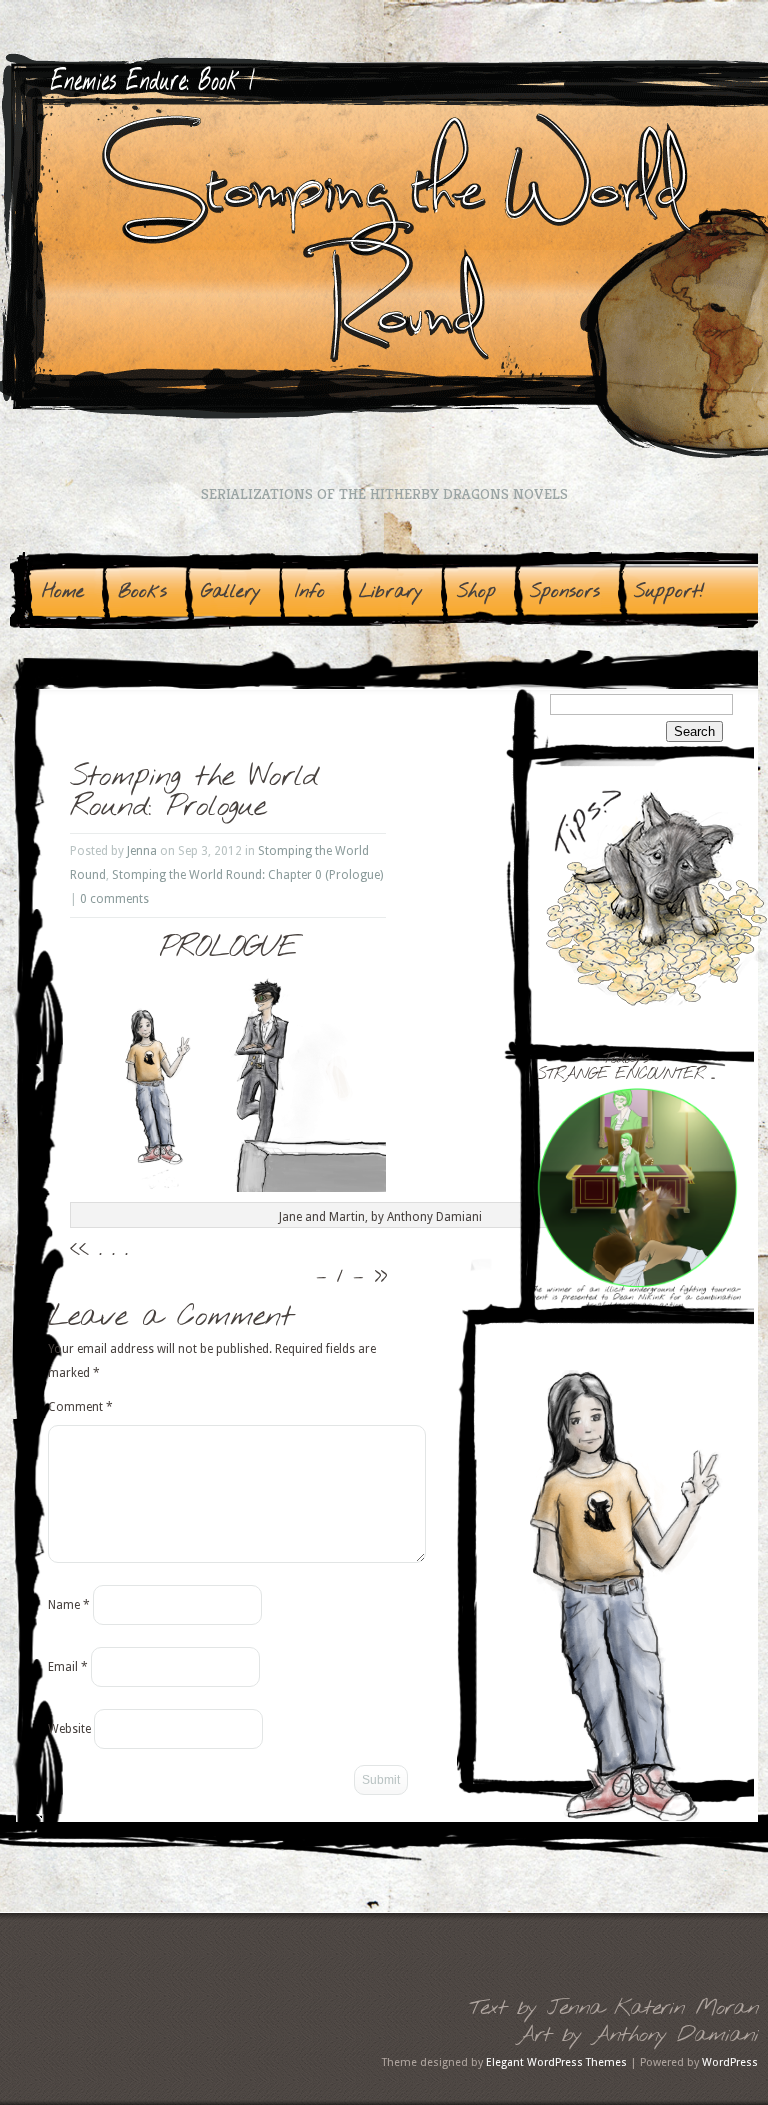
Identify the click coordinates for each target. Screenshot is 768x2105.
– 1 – (339, 1276)
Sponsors (565, 592)
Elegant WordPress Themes (556, 2062)
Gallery (231, 592)
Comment (80, 1407)
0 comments (114, 899)
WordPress (730, 2062)
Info (310, 592)
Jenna (142, 851)
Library (391, 592)
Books (142, 592)
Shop (476, 592)
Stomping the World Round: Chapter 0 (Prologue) (247, 875)
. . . (113, 1249)
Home (63, 592)
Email (68, 1667)
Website (69, 1729)
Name (69, 1605)
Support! (669, 592)
